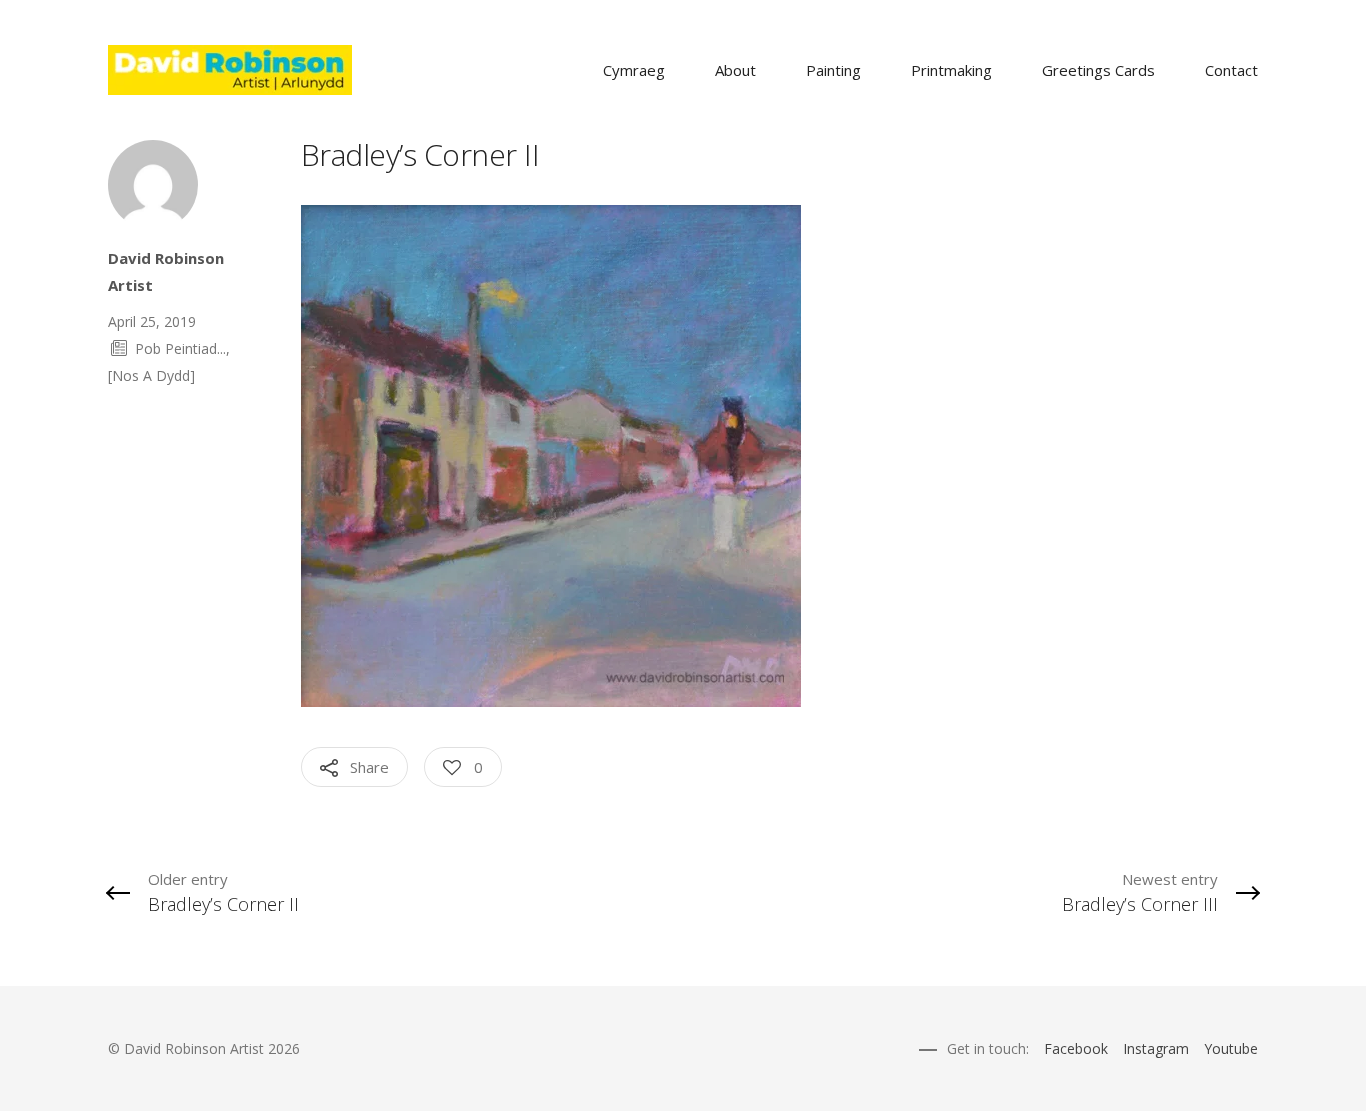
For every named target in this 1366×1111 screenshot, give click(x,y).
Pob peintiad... (180, 348)
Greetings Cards (1098, 70)
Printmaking (951, 70)
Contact (1231, 70)
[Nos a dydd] (151, 375)
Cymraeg (634, 70)
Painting (833, 70)
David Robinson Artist (166, 271)
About (735, 70)
